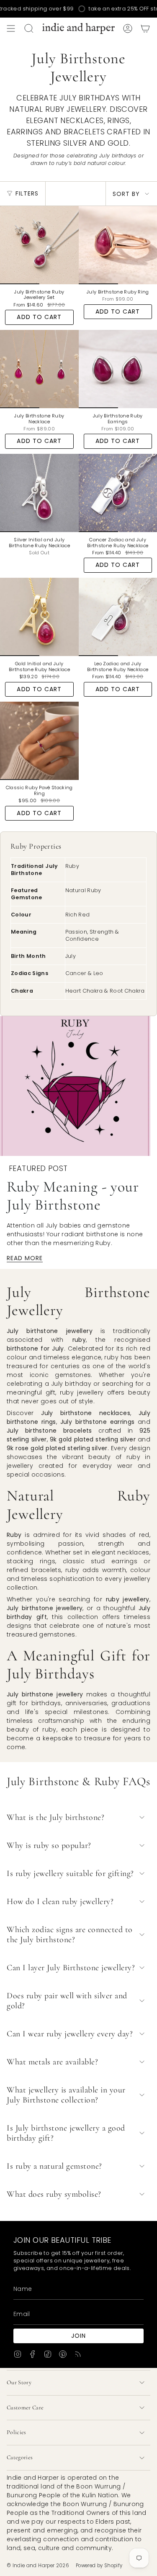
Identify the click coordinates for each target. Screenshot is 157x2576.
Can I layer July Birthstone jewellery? (71, 1968)
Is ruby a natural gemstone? (54, 2166)
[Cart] (145, 28)
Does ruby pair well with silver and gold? (67, 2001)
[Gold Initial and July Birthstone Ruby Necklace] (39, 617)
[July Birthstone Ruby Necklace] (39, 369)
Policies (17, 2432)
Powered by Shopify (99, 2566)
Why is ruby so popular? (49, 1845)
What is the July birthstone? (55, 1817)
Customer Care (25, 2407)
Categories (20, 2457)
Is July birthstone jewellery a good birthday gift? (66, 2133)
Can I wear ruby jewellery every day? (70, 2034)
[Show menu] (11, 28)
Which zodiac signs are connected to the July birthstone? (70, 1935)
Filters (27, 193)
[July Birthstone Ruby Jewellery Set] (39, 245)
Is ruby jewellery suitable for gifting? (70, 1873)
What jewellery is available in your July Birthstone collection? (66, 2095)
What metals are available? (52, 2062)
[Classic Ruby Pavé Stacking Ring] (39, 741)
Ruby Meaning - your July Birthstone (73, 1196)
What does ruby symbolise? (54, 2194)
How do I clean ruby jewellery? (60, 1902)
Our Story (19, 2382)
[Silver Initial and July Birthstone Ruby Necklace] (39, 493)
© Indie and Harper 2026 (38, 2566)
